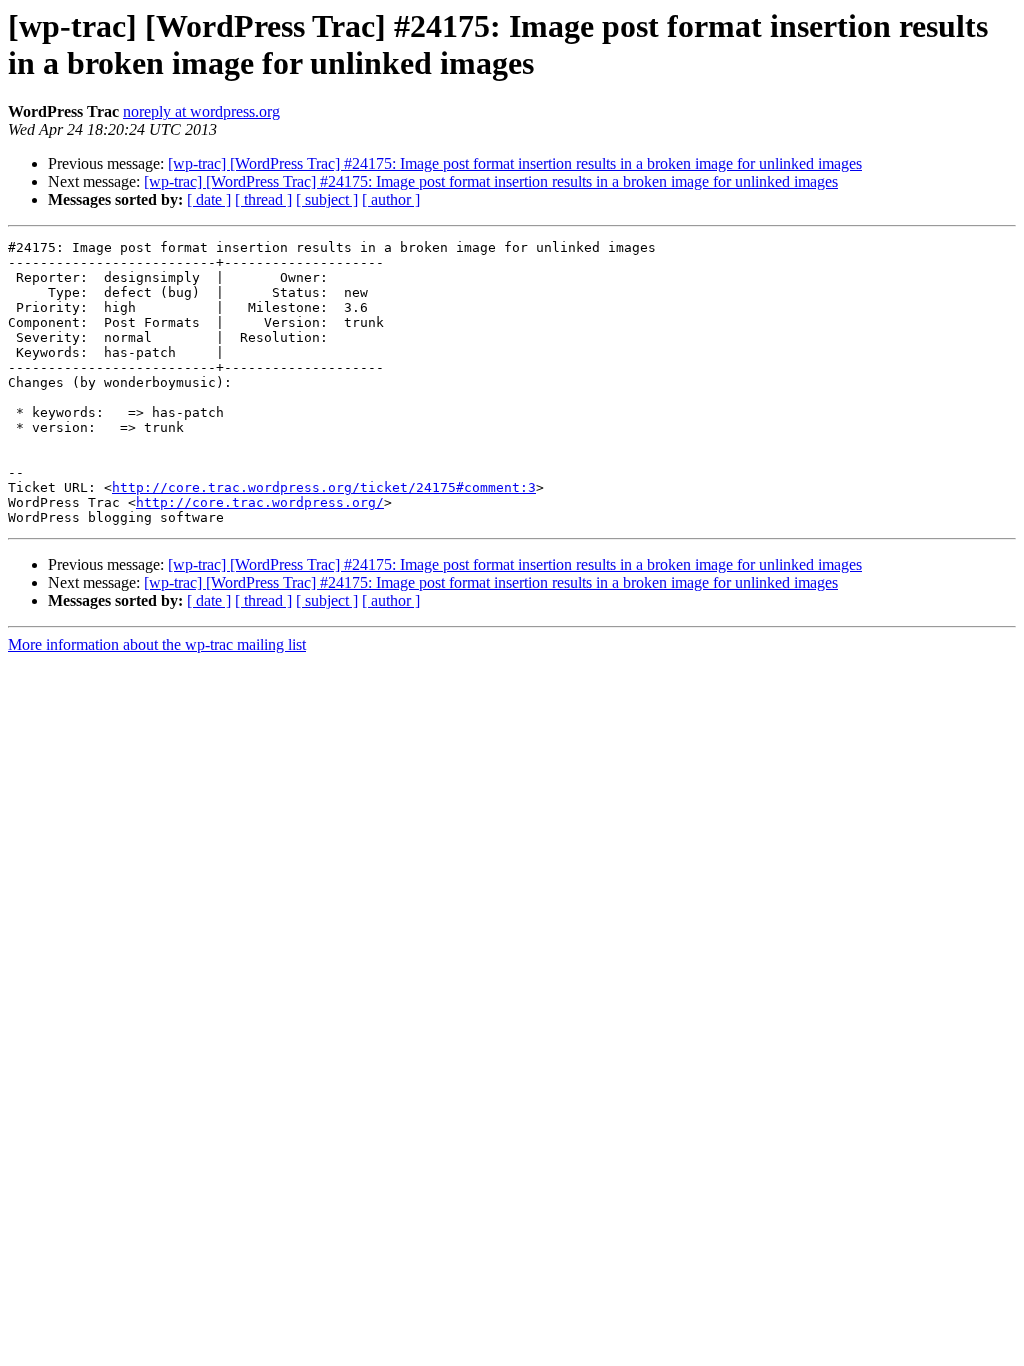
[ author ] (391, 199)
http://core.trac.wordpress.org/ (260, 502)
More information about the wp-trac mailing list (157, 644)
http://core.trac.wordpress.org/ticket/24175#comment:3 (324, 487)
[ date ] (209, 199)
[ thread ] (263, 199)
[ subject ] (327, 199)
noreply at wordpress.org (201, 111)
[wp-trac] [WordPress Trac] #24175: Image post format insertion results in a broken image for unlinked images (515, 163)
